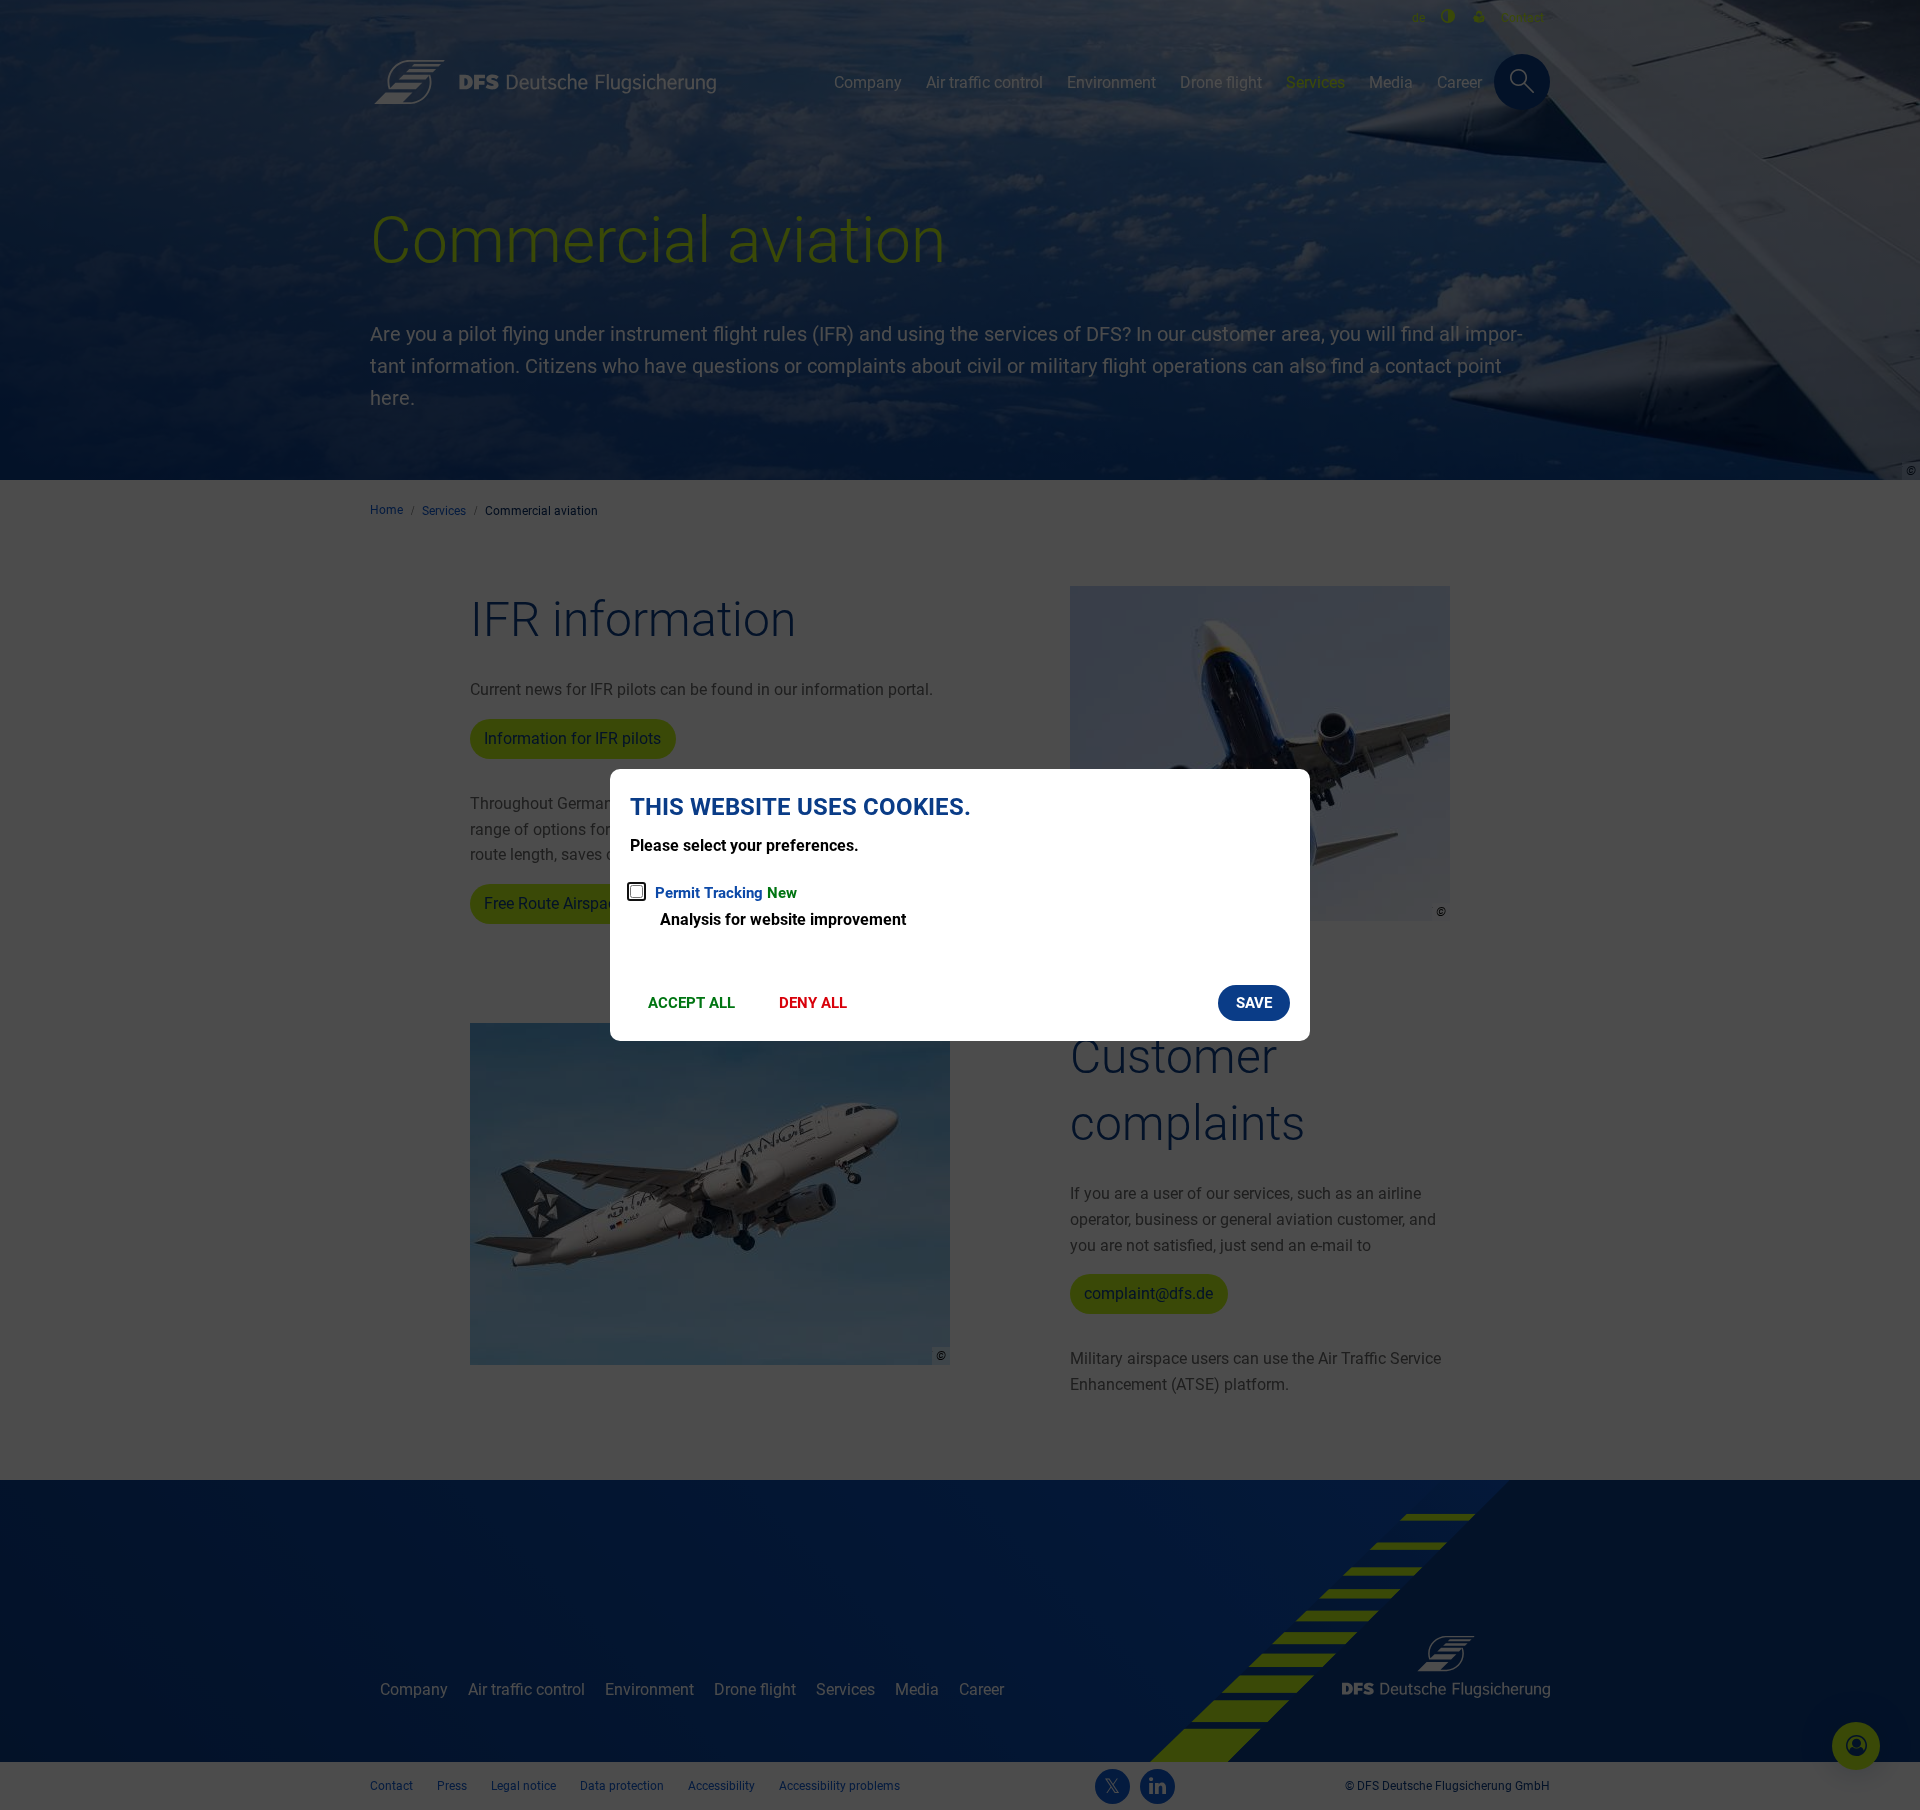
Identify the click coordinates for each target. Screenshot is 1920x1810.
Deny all (813, 1003)
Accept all (691, 1003)
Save (1254, 1003)
